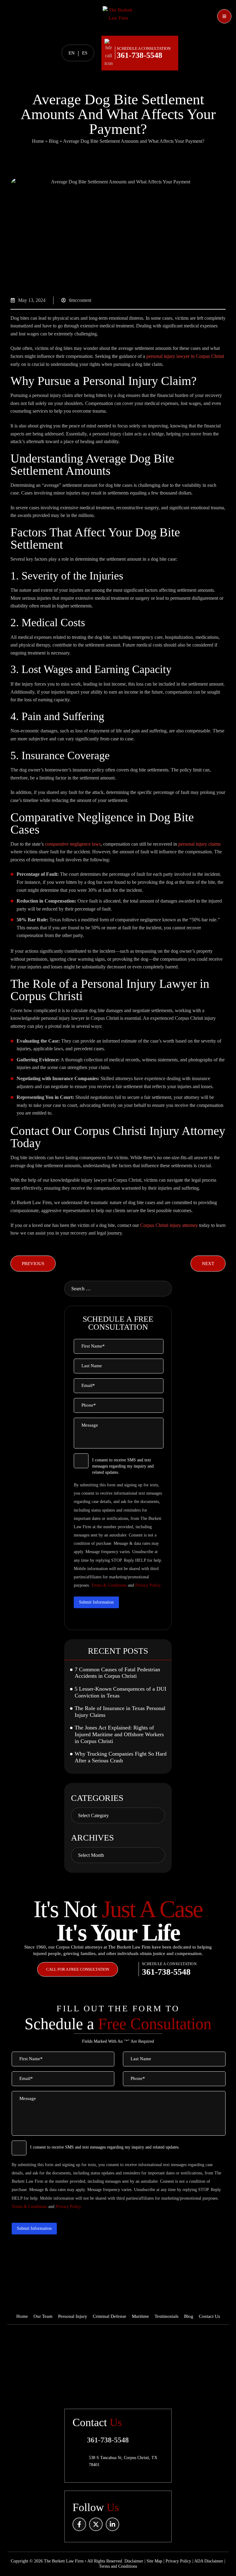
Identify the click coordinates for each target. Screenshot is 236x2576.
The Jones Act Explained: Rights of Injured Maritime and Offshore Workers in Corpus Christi (119, 1734)
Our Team (43, 2316)
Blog (54, 141)
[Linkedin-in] (112, 2524)
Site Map (154, 2561)
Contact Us (209, 2316)
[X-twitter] (96, 2524)
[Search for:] (118, 1289)
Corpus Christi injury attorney (169, 1225)
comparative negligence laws (73, 844)
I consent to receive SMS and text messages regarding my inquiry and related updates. (123, 1466)
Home (38, 141)
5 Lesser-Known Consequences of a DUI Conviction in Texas (120, 1692)
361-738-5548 (140, 55)
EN (72, 53)
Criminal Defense (110, 2316)
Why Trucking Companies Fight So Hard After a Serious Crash (121, 1757)
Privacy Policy (148, 1585)
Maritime (140, 2316)
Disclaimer (134, 2561)
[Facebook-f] (79, 2524)
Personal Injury (73, 2316)
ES (85, 53)
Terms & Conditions (109, 1585)
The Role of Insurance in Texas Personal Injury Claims (120, 1712)
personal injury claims (199, 844)
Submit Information (96, 1602)
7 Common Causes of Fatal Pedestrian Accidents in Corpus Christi (117, 1673)
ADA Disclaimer (209, 2561)
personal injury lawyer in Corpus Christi (185, 356)
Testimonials (167, 2316)
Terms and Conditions (118, 2566)
